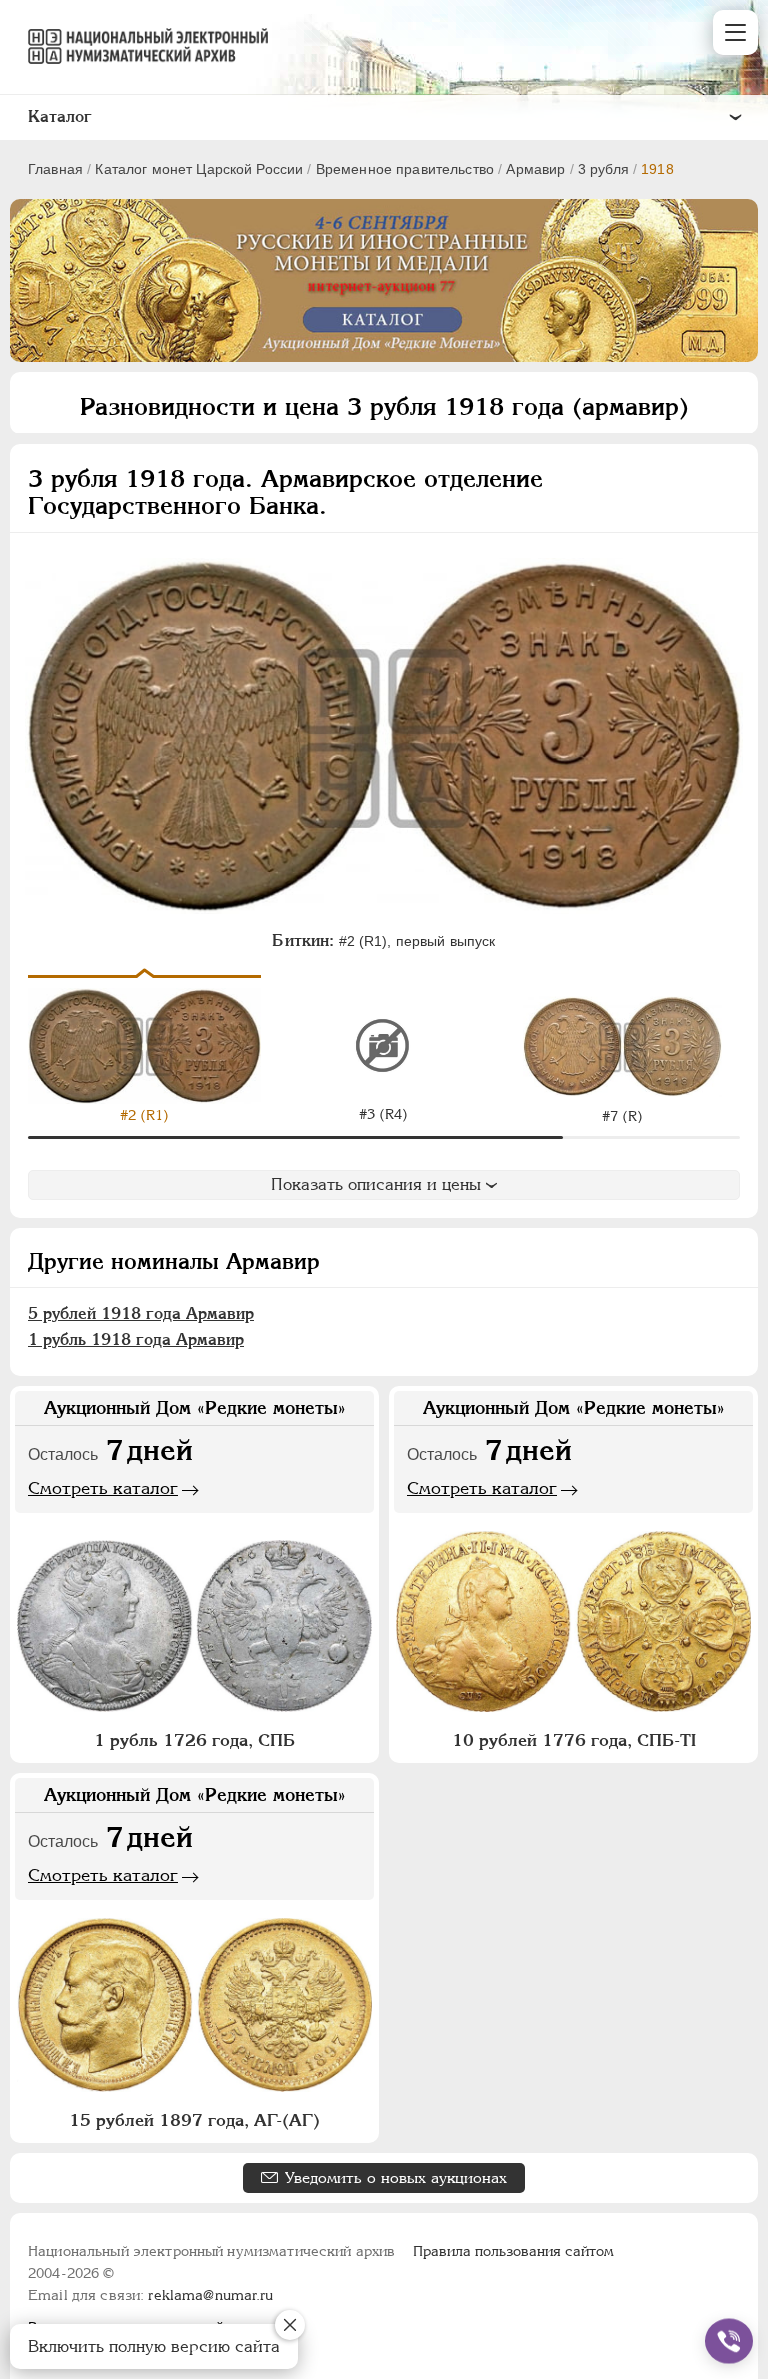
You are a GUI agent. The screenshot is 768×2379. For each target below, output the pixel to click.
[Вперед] (730, 1045)
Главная (55, 169)
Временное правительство (405, 169)
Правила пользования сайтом (513, 2251)
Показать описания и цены (376, 1184)
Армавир (535, 169)
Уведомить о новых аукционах (396, 2177)
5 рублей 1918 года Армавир (141, 1313)
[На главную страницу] (139, 46)
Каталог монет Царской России (199, 169)
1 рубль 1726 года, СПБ (194, 1740)
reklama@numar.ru (210, 2295)
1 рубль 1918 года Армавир (136, 1339)
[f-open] (729, 2341)
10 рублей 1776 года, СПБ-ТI (574, 1740)
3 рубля (603, 169)
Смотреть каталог (103, 1488)
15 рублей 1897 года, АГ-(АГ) (194, 2120)
